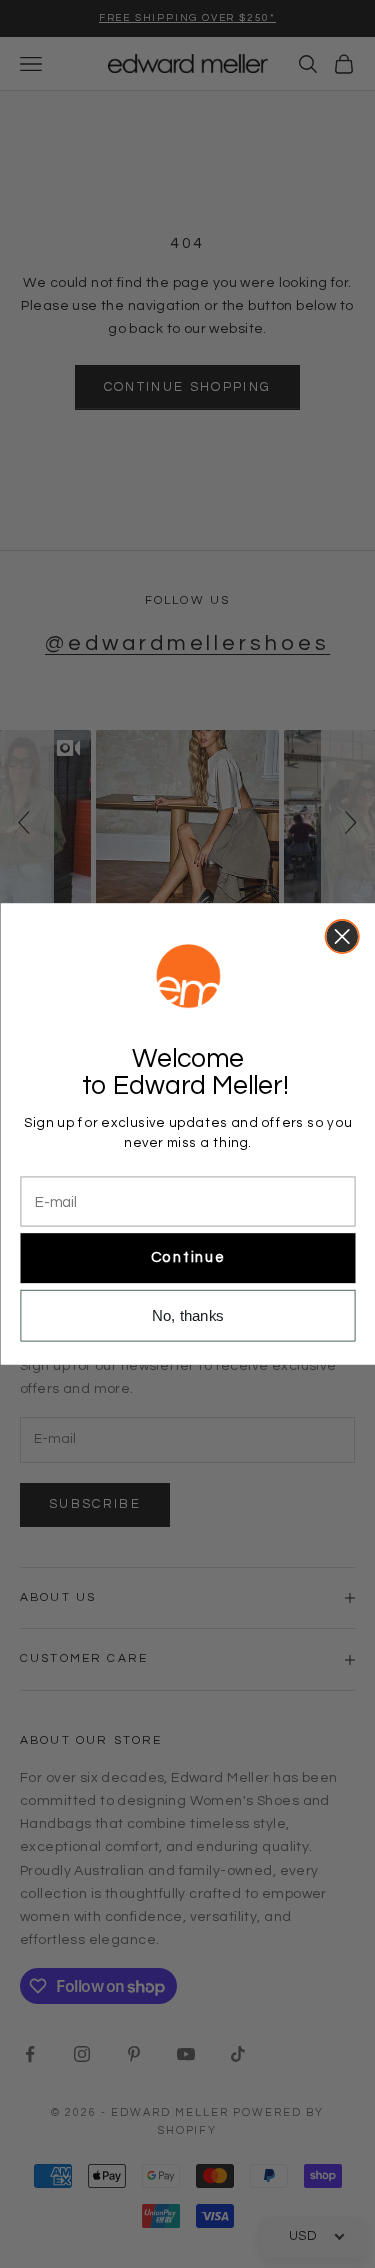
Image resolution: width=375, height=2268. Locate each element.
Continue (187, 1258)
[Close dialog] (341, 936)
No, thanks (188, 1315)
